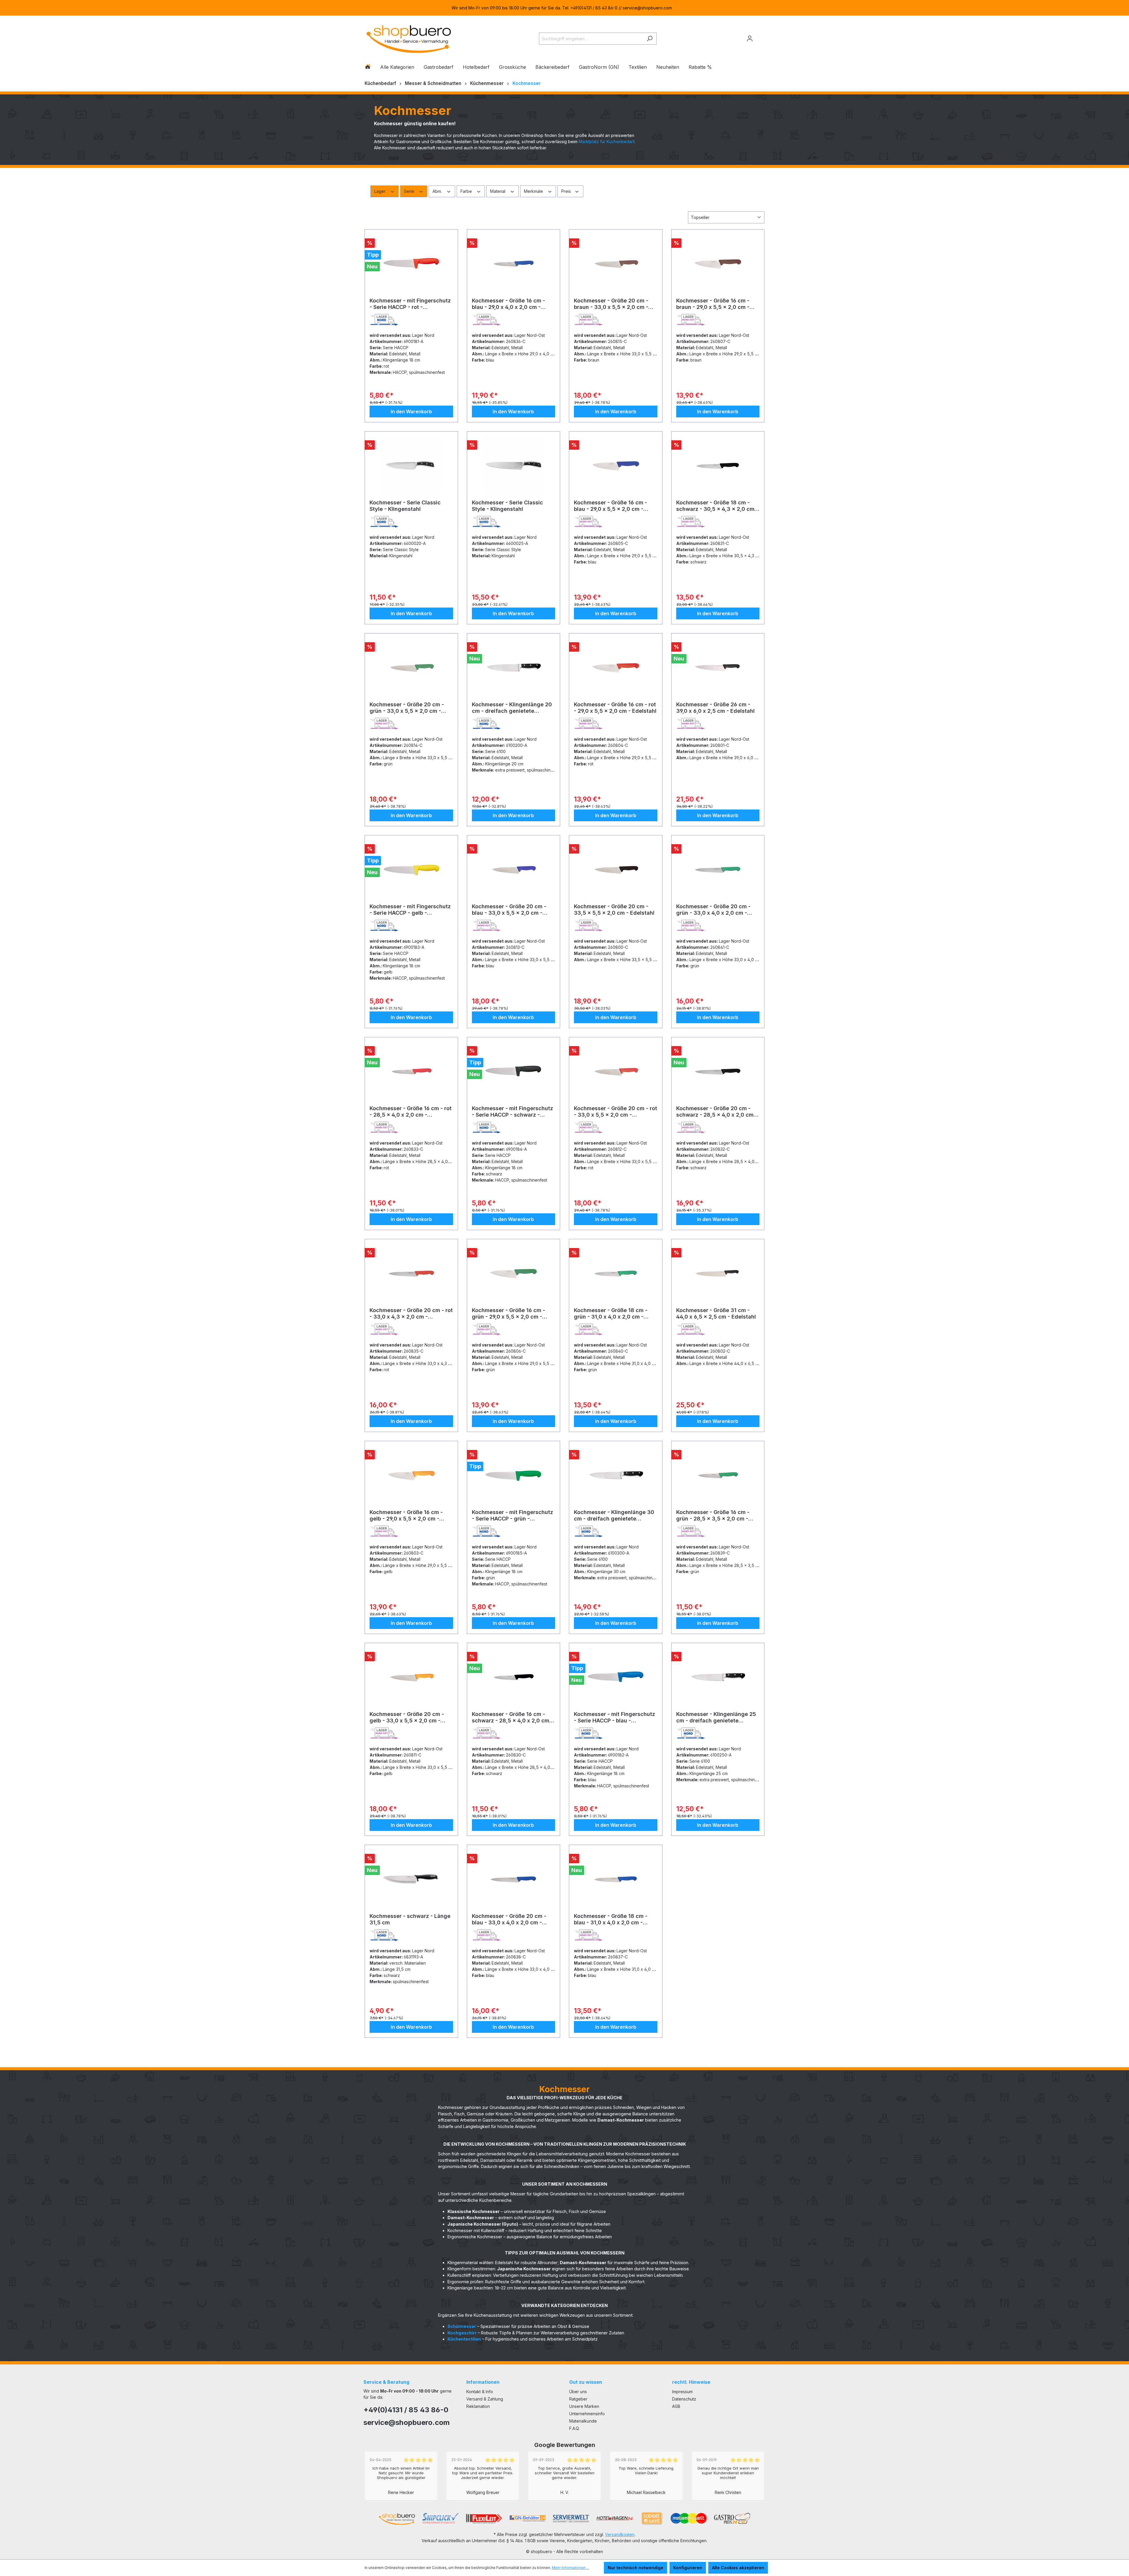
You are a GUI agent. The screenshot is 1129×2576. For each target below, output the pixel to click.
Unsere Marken (584, 2406)
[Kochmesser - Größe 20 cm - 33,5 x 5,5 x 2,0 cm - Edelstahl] (616, 869)
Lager (380, 191)
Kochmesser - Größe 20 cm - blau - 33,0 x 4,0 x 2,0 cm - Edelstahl (509, 1919)
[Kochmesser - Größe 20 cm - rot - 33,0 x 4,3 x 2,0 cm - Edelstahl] (411, 1273)
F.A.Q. (574, 2428)
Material (498, 191)
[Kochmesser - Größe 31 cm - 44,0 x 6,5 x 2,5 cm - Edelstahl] (718, 1273)
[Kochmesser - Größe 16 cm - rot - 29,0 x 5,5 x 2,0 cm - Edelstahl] (616, 668)
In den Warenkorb (411, 412)
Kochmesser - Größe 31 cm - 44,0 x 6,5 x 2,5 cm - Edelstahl (716, 1313)
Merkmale (534, 191)
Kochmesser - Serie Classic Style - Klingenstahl (405, 506)
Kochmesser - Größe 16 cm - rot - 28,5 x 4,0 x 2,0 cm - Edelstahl (411, 1112)
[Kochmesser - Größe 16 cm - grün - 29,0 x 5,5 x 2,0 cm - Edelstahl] (514, 1273)
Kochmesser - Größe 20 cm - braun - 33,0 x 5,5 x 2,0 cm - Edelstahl (611, 304)
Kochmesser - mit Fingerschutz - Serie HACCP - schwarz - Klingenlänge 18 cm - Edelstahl (512, 1112)
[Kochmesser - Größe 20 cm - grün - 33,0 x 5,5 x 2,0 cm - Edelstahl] (411, 668)
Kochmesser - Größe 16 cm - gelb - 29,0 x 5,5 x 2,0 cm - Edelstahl (406, 1516)
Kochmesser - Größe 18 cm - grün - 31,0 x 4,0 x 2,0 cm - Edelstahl (611, 1314)
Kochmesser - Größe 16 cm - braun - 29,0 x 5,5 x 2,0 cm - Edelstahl (713, 304)
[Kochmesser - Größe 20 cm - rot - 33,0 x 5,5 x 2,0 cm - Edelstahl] (616, 1071)
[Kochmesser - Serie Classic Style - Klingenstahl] (411, 466)
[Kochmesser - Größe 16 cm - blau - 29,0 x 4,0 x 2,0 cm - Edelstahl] (514, 264)
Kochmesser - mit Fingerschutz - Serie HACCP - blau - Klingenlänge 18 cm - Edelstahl (614, 1717)
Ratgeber (578, 2399)
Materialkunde (583, 2421)
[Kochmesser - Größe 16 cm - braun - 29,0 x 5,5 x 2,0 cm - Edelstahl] (718, 264)
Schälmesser (462, 2326)
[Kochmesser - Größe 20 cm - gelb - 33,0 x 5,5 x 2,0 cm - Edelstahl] (411, 1677)
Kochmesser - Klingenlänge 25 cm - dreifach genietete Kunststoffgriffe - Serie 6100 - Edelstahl (716, 1717)
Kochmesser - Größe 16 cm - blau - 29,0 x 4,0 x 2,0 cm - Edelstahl (508, 304)
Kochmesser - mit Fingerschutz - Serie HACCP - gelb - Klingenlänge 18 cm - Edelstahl (410, 910)
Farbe (467, 191)
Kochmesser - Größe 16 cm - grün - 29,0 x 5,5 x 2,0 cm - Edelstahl (508, 1314)
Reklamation (478, 2406)
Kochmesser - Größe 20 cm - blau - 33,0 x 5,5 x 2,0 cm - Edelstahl (509, 910)
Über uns (578, 2392)
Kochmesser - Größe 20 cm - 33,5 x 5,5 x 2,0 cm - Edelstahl (614, 910)
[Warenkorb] (761, 36)
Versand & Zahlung (485, 2399)
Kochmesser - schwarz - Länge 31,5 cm (410, 1919)
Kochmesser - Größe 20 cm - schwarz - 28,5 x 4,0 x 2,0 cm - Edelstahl (717, 1112)
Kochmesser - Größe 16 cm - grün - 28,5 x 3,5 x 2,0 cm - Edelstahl (713, 1516)
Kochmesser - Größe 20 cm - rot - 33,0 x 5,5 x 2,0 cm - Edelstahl (616, 1112)
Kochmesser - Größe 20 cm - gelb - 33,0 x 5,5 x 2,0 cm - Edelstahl (407, 1717)
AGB (676, 2406)
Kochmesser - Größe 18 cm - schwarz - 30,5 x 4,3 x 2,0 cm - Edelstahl (717, 506)
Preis (567, 191)
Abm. (438, 191)
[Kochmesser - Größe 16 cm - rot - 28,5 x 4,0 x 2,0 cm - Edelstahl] (411, 1071)
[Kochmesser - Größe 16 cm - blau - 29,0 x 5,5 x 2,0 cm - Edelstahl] (616, 466)
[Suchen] (650, 39)
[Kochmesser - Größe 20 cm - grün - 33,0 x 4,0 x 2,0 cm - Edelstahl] (718, 869)
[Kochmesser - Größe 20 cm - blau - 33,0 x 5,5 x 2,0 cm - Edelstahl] (514, 869)
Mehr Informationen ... (571, 2568)
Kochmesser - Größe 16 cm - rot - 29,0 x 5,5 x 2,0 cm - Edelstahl (615, 708)
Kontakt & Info (480, 2392)
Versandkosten (620, 2534)
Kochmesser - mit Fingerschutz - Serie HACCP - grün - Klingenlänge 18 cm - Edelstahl (512, 1516)
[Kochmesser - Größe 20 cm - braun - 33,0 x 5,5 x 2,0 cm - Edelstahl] (616, 264)
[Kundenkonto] (750, 39)
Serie (410, 191)
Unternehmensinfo (587, 2414)
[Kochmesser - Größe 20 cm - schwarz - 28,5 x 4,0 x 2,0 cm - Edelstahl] (718, 1071)
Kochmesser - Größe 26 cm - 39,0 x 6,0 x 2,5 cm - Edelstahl (715, 708)
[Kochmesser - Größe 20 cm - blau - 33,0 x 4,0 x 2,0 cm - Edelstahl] (514, 1879)
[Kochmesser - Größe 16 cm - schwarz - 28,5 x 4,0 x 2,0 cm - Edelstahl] (514, 1677)
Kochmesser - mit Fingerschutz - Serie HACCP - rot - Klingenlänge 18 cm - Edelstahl (410, 304)
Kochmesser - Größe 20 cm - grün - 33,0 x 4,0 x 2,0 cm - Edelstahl (713, 910)
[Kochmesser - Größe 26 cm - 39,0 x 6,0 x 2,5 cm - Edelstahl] (718, 668)
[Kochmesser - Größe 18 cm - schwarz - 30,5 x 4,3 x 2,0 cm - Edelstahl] (718, 466)
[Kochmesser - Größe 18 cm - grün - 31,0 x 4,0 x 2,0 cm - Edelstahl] (616, 1273)
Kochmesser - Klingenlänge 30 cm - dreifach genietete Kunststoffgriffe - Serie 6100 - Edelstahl (614, 1516)
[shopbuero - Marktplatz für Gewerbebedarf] (409, 37)
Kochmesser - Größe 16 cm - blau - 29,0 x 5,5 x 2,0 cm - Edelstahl (611, 506)
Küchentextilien (464, 2339)
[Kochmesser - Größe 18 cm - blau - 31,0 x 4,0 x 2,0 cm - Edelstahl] (616, 1879)
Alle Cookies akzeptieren (738, 2568)
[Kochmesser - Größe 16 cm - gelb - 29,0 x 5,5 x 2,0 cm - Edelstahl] (411, 1475)
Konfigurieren (688, 2568)
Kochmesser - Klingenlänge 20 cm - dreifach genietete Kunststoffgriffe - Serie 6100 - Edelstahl (512, 708)
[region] (564, 8)
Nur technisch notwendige (636, 2568)
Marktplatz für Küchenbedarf (606, 142)
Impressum (682, 2392)
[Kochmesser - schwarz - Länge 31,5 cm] (411, 1879)
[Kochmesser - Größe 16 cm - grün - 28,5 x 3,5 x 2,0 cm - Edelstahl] (718, 1475)
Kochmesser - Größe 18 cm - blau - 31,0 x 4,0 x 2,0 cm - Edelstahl (611, 1919)
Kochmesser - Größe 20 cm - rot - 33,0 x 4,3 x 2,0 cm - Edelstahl (411, 1314)
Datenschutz (684, 2399)
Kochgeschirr (462, 2333)
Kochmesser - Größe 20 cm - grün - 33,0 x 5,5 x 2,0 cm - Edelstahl (407, 708)
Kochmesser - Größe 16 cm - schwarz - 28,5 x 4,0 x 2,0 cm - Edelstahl (512, 1717)
